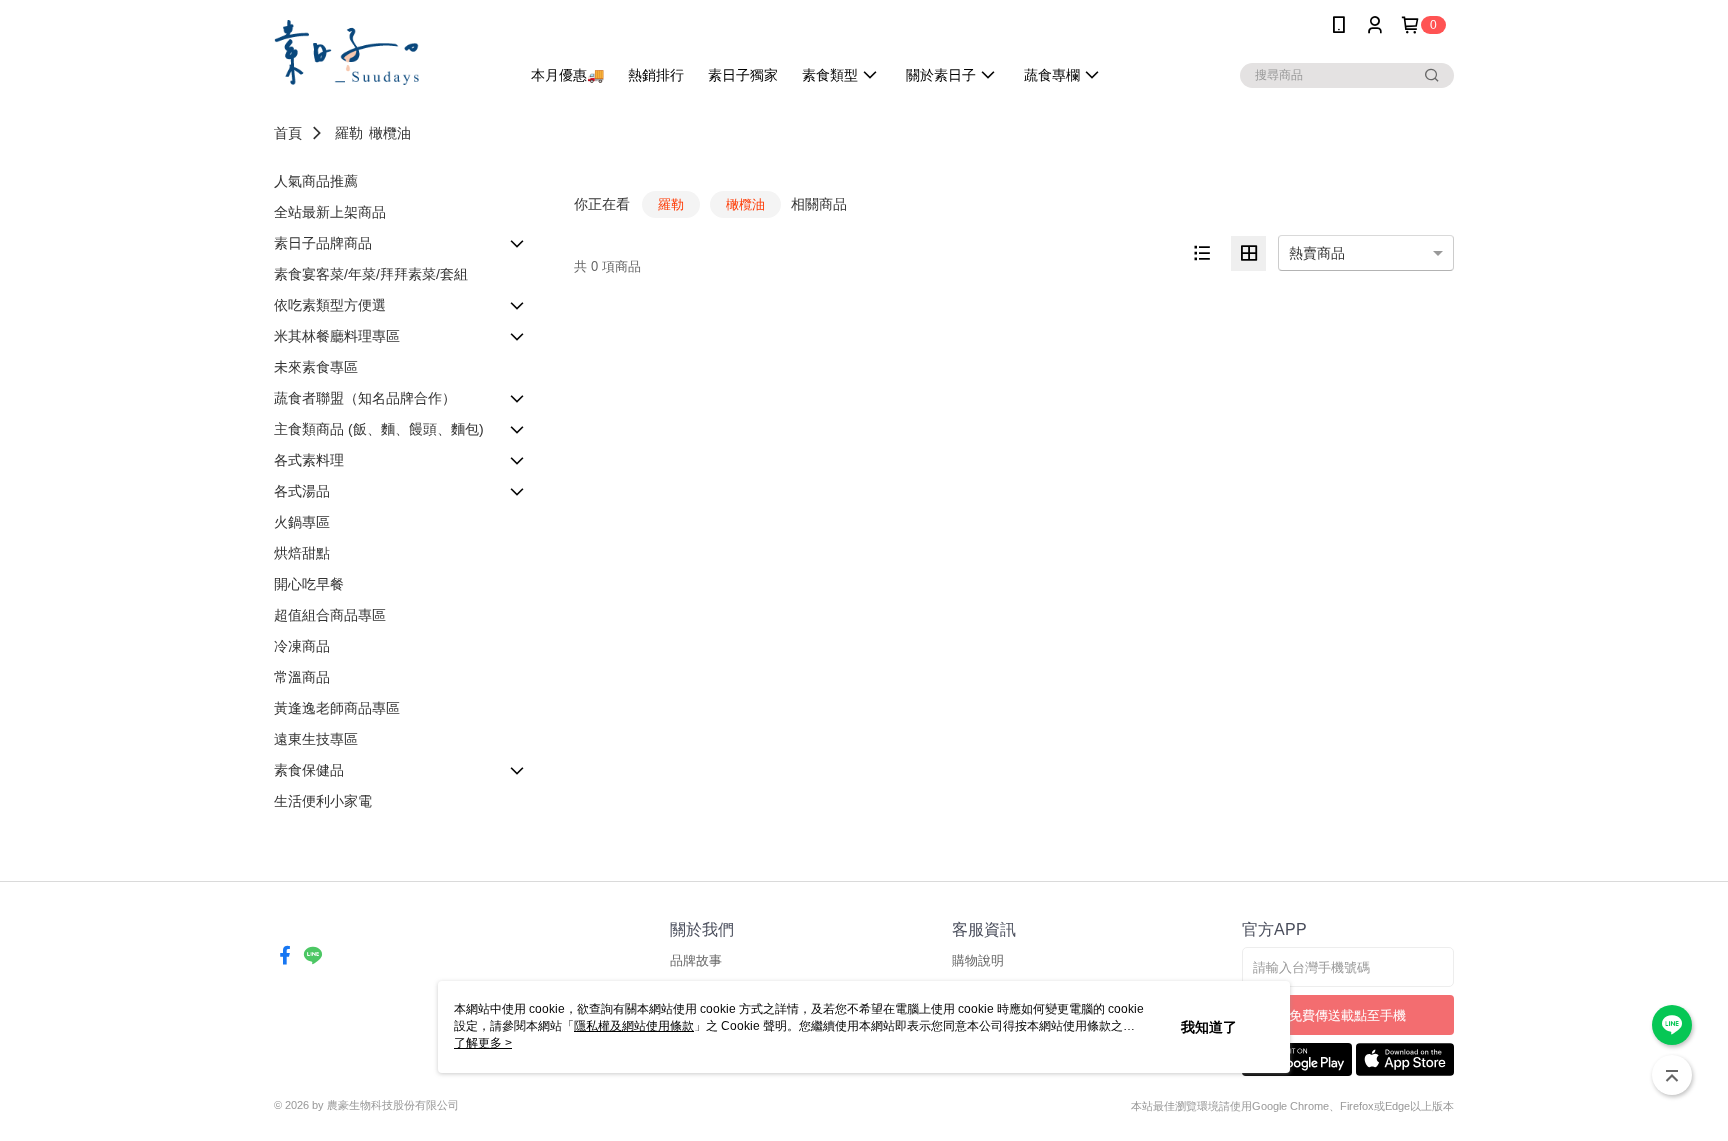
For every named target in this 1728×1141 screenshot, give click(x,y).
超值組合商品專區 (330, 615)
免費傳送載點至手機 (1347, 1015)
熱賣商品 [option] (1317, 253)
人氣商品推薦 (316, 181)
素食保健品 (309, 770)
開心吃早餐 (309, 584)
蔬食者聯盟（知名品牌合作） (365, 398)
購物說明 (978, 960)
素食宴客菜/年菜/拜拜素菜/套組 (371, 274)
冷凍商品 (302, 646)
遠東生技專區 (316, 739)
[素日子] (385, 52)
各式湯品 (302, 491)
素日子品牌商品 (323, 243)
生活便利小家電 (323, 801)
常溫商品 (302, 677)
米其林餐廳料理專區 (337, 336)
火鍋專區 (302, 522)
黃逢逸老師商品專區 (337, 708)
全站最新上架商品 (330, 212)
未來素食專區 (316, 367)
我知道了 (1209, 1027)
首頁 (288, 133)
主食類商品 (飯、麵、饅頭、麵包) (379, 429)
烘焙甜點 (302, 553)
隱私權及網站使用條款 (634, 1026)
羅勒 (349, 133)
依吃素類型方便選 (330, 305)
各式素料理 (309, 460)
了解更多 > (483, 1043)
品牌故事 (696, 960)
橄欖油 (390, 133)
